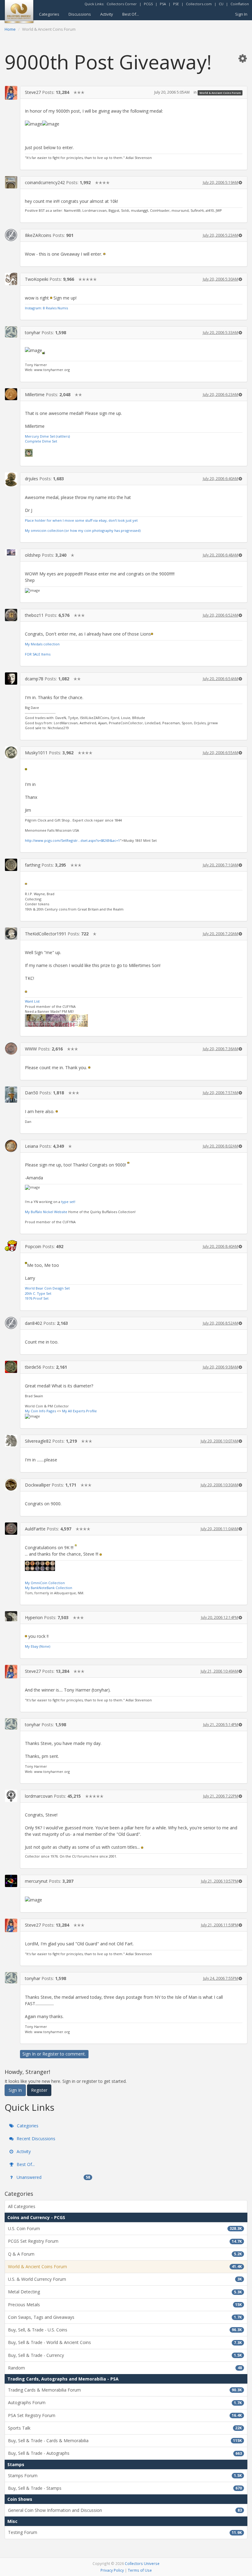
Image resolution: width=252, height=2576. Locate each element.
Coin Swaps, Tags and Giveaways (125, 2317)
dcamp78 (34, 679)
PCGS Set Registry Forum (125, 2241)
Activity (107, 14)
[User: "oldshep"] (11, 552)
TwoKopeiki (37, 279)
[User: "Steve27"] (11, 93)
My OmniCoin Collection (45, 1583)
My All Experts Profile (79, 1411)
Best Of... (131, 14)
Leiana (31, 1146)
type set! (68, 1202)
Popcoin (33, 1246)
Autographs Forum (125, 2402)
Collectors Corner (122, 4)
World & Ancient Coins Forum (220, 93)
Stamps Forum (125, 2475)
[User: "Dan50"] (11, 1095)
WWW (31, 1049)
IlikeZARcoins (38, 235)
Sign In (241, 14)
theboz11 (34, 615)
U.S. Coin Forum (125, 2228)
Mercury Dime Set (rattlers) (47, 436)
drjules (31, 479)
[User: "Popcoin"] (11, 1246)
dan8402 (33, 1323)
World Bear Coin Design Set (47, 1288)
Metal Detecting (125, 2292)
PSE (176, 4)
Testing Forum (125, 2532)
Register (51, 2054)
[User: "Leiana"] (11, 1146)
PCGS (148, 4)
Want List (32, 1001)
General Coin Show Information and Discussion (125, 2510)
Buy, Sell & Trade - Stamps (125, 2488)
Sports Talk (125, 2428)
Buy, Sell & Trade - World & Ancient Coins (125, 2342)
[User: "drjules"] (11, 479)
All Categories (22, 2206)
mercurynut (36, 1881)
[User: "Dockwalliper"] (11, 1485)
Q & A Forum (125, 2254)
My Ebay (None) (37, 1646)
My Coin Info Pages (40, 1411)
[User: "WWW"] (11, 1049)
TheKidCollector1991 (46, 934)
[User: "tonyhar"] (11, 332)
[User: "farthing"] (11, 865)
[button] (242, 58)
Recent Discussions (35, 2139)
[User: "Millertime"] (11, 394)
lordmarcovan (39, 1796)
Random (125, 2368)
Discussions (80, 14)
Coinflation (240, 4)
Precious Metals (125, 2305)
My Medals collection (42, 644)
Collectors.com (199, 4)
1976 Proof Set (37, 1298)
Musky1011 (36, 753)
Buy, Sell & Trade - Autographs (125, 2453)
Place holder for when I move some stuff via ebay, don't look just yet (81, 520)
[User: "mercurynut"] (11, 1881)
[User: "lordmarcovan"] (11, 1796)
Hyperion (34, 1617)
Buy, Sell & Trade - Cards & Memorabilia (125, 2441)
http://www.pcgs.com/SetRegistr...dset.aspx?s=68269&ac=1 (72, 840)
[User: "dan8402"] (11, 1323)
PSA (163, 4)
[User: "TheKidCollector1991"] (11, 934)
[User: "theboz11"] (11, 615)
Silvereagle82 (38, 1441)
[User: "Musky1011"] (11, 752)
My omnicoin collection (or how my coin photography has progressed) (83, 530)
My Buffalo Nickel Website (46, 1212)
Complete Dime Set (41, 441)
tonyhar (33, 333)
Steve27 (33, 92)
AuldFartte (35, 1529)
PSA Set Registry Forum (125, 2415)
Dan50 (31, 1093)
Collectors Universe (142, 2563)
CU (221, 4)
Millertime (35, 395)
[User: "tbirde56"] (11, 1367)
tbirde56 (33, 1367)
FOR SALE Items (38, 654)
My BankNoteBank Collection (49, 1588)
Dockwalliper (38, 1485)
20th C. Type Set (38, 1293)
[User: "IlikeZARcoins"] (11, 235)
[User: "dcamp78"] (11, 679)
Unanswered (53, 2177)
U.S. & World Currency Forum (125, 2279)
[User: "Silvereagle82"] (11, 1441)
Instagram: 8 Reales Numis (46, 308)
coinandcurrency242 (45, 182)
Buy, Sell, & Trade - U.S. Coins (125, 2330)
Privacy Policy (112, 2570)
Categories (49, 14)
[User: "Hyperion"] (11, 1616)
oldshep (33, 555)
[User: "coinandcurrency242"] (11, 182)
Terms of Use (140, 2570)
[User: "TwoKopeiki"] (11, 279)
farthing (33, 865)
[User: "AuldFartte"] (11, 1529)
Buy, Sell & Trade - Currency (125, 2355)
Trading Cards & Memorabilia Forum (125, 2390)
